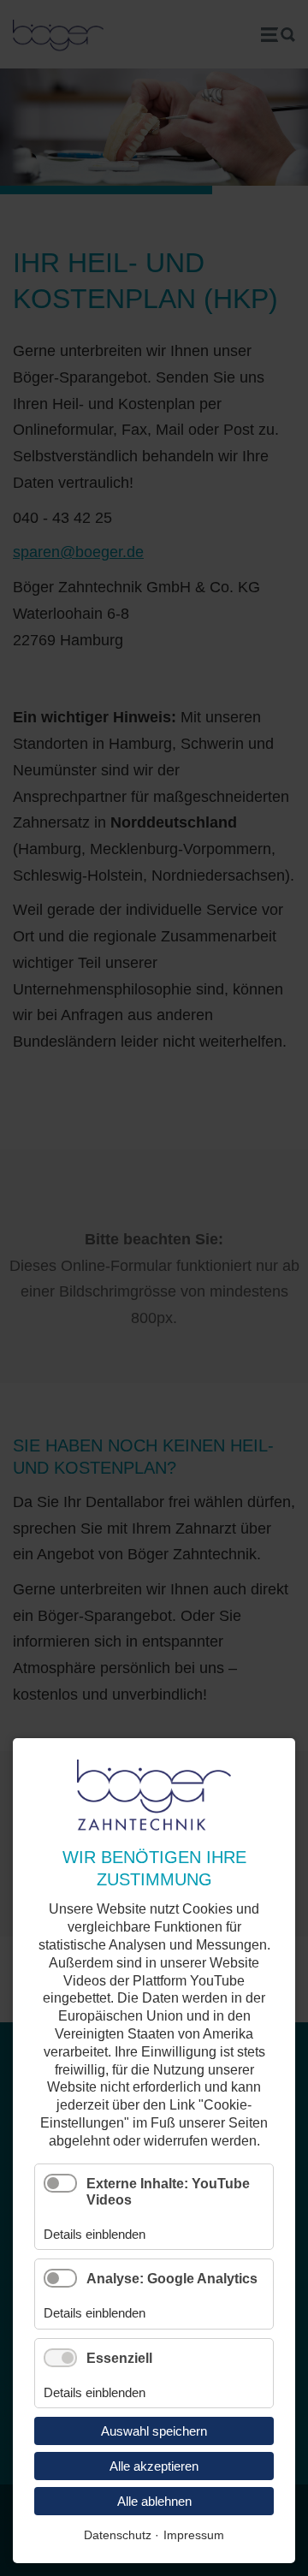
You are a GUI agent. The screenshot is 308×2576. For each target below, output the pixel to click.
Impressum (194, 2535)
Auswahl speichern (154, 2431)
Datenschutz (118, 2535)
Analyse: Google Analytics (172, 2279)
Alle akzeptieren (154, 2466)
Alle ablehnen (154, 2501)
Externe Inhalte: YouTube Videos (168, 2192)
